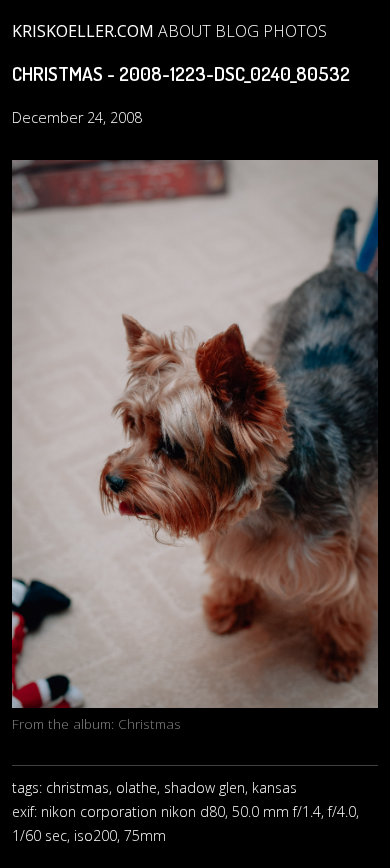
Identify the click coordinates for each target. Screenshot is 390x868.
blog (237, 31)
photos (295, 31)
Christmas (149, 723)
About (184, 31)
